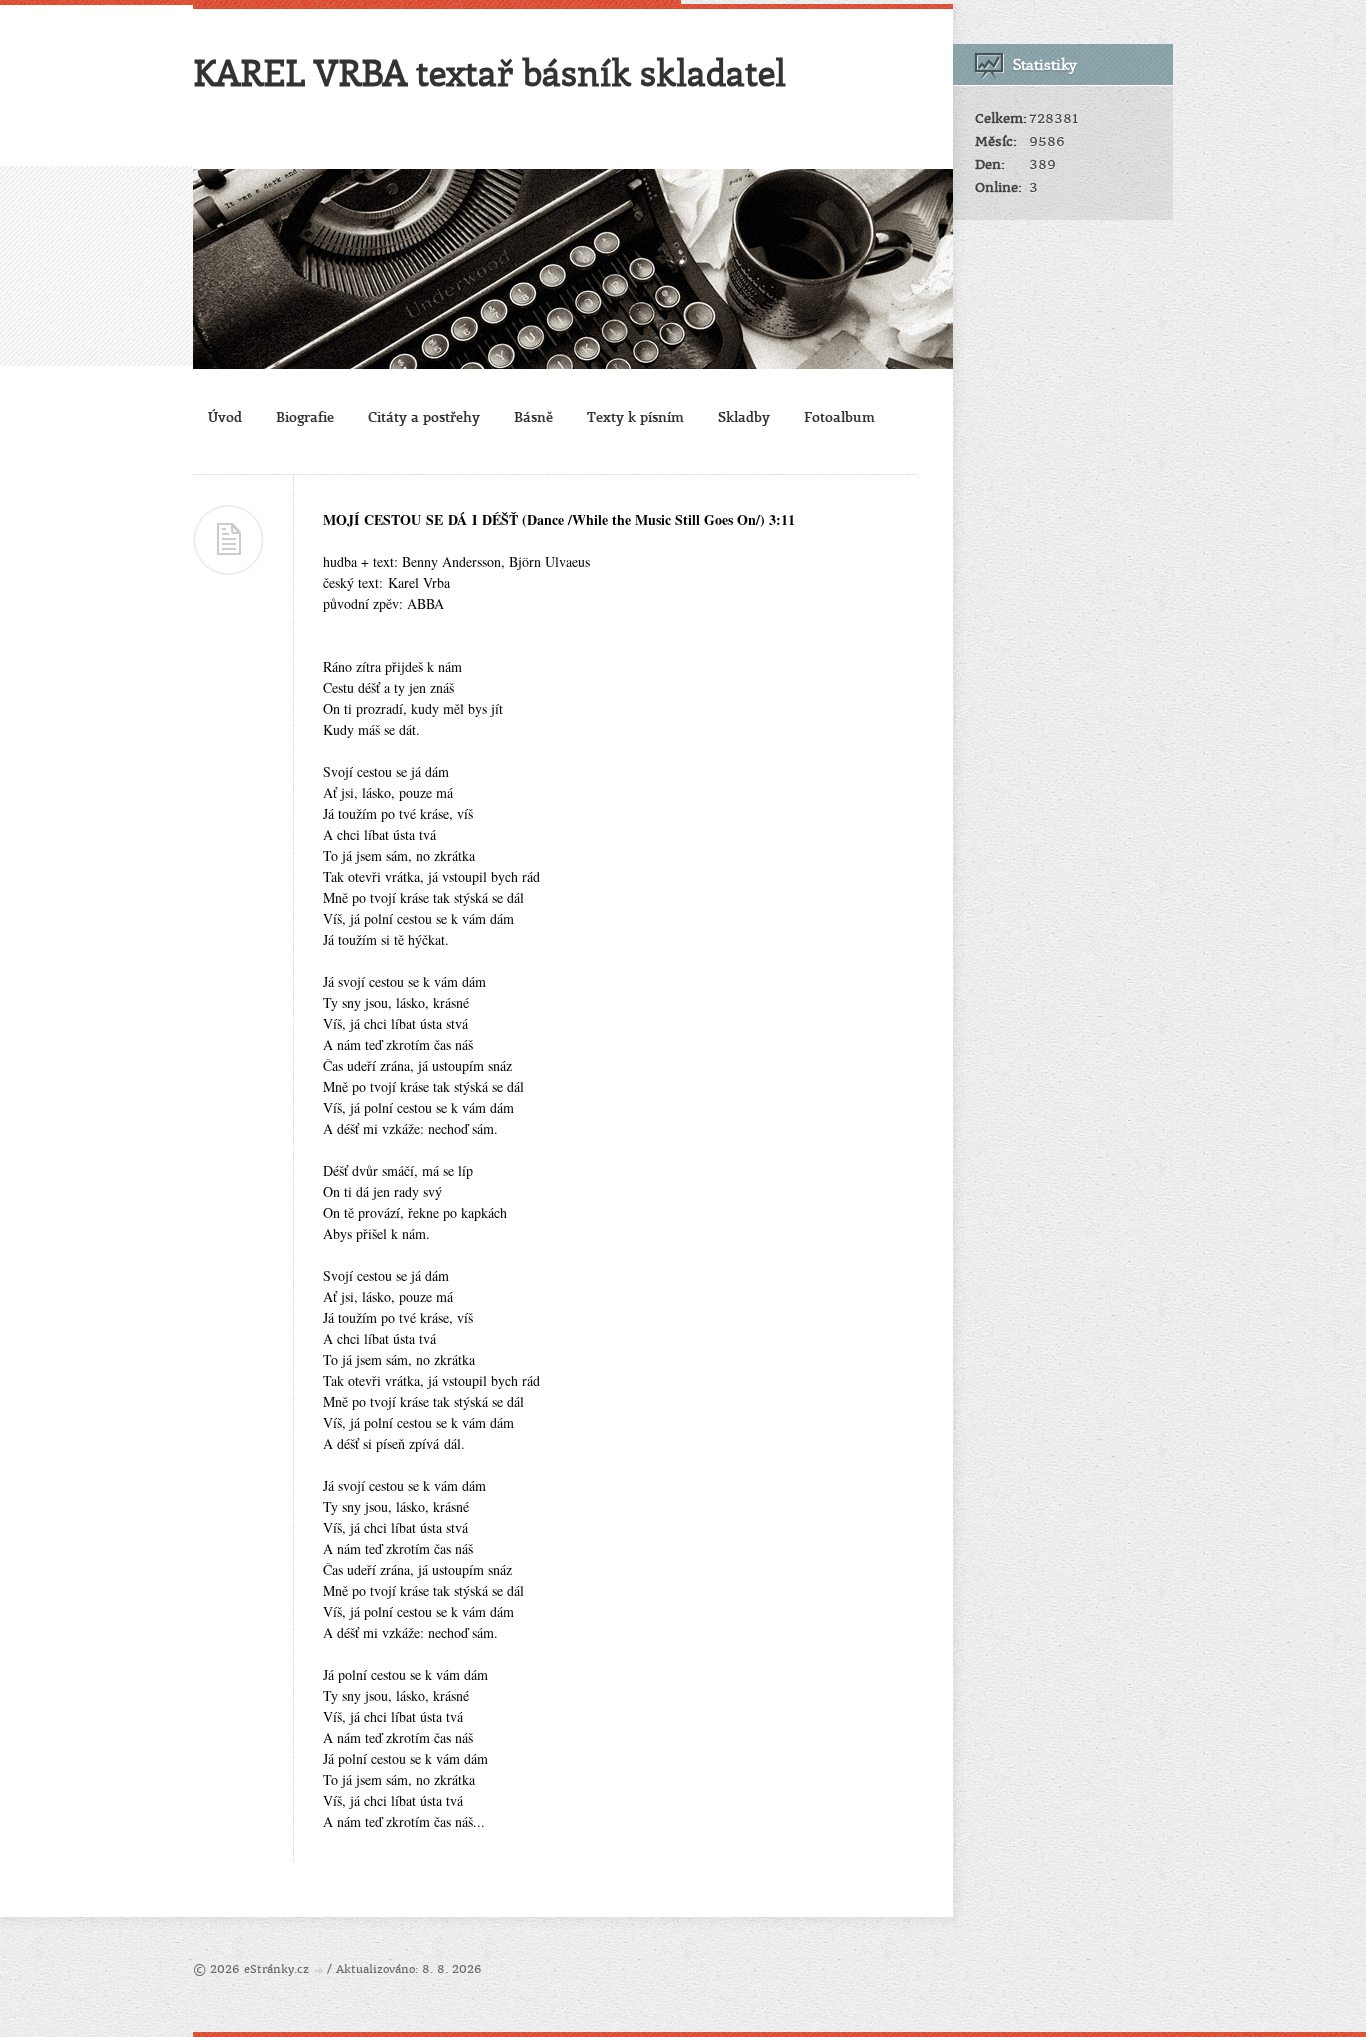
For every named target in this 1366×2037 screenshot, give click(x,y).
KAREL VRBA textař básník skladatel (489, 72)
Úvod (225, 416)
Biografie (305, 416)
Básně (533, 416)
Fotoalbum (839, 416)
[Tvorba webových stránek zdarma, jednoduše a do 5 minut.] (320, 1970)
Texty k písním (635, 416)
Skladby (744, 416)
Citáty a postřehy (424, 416)
